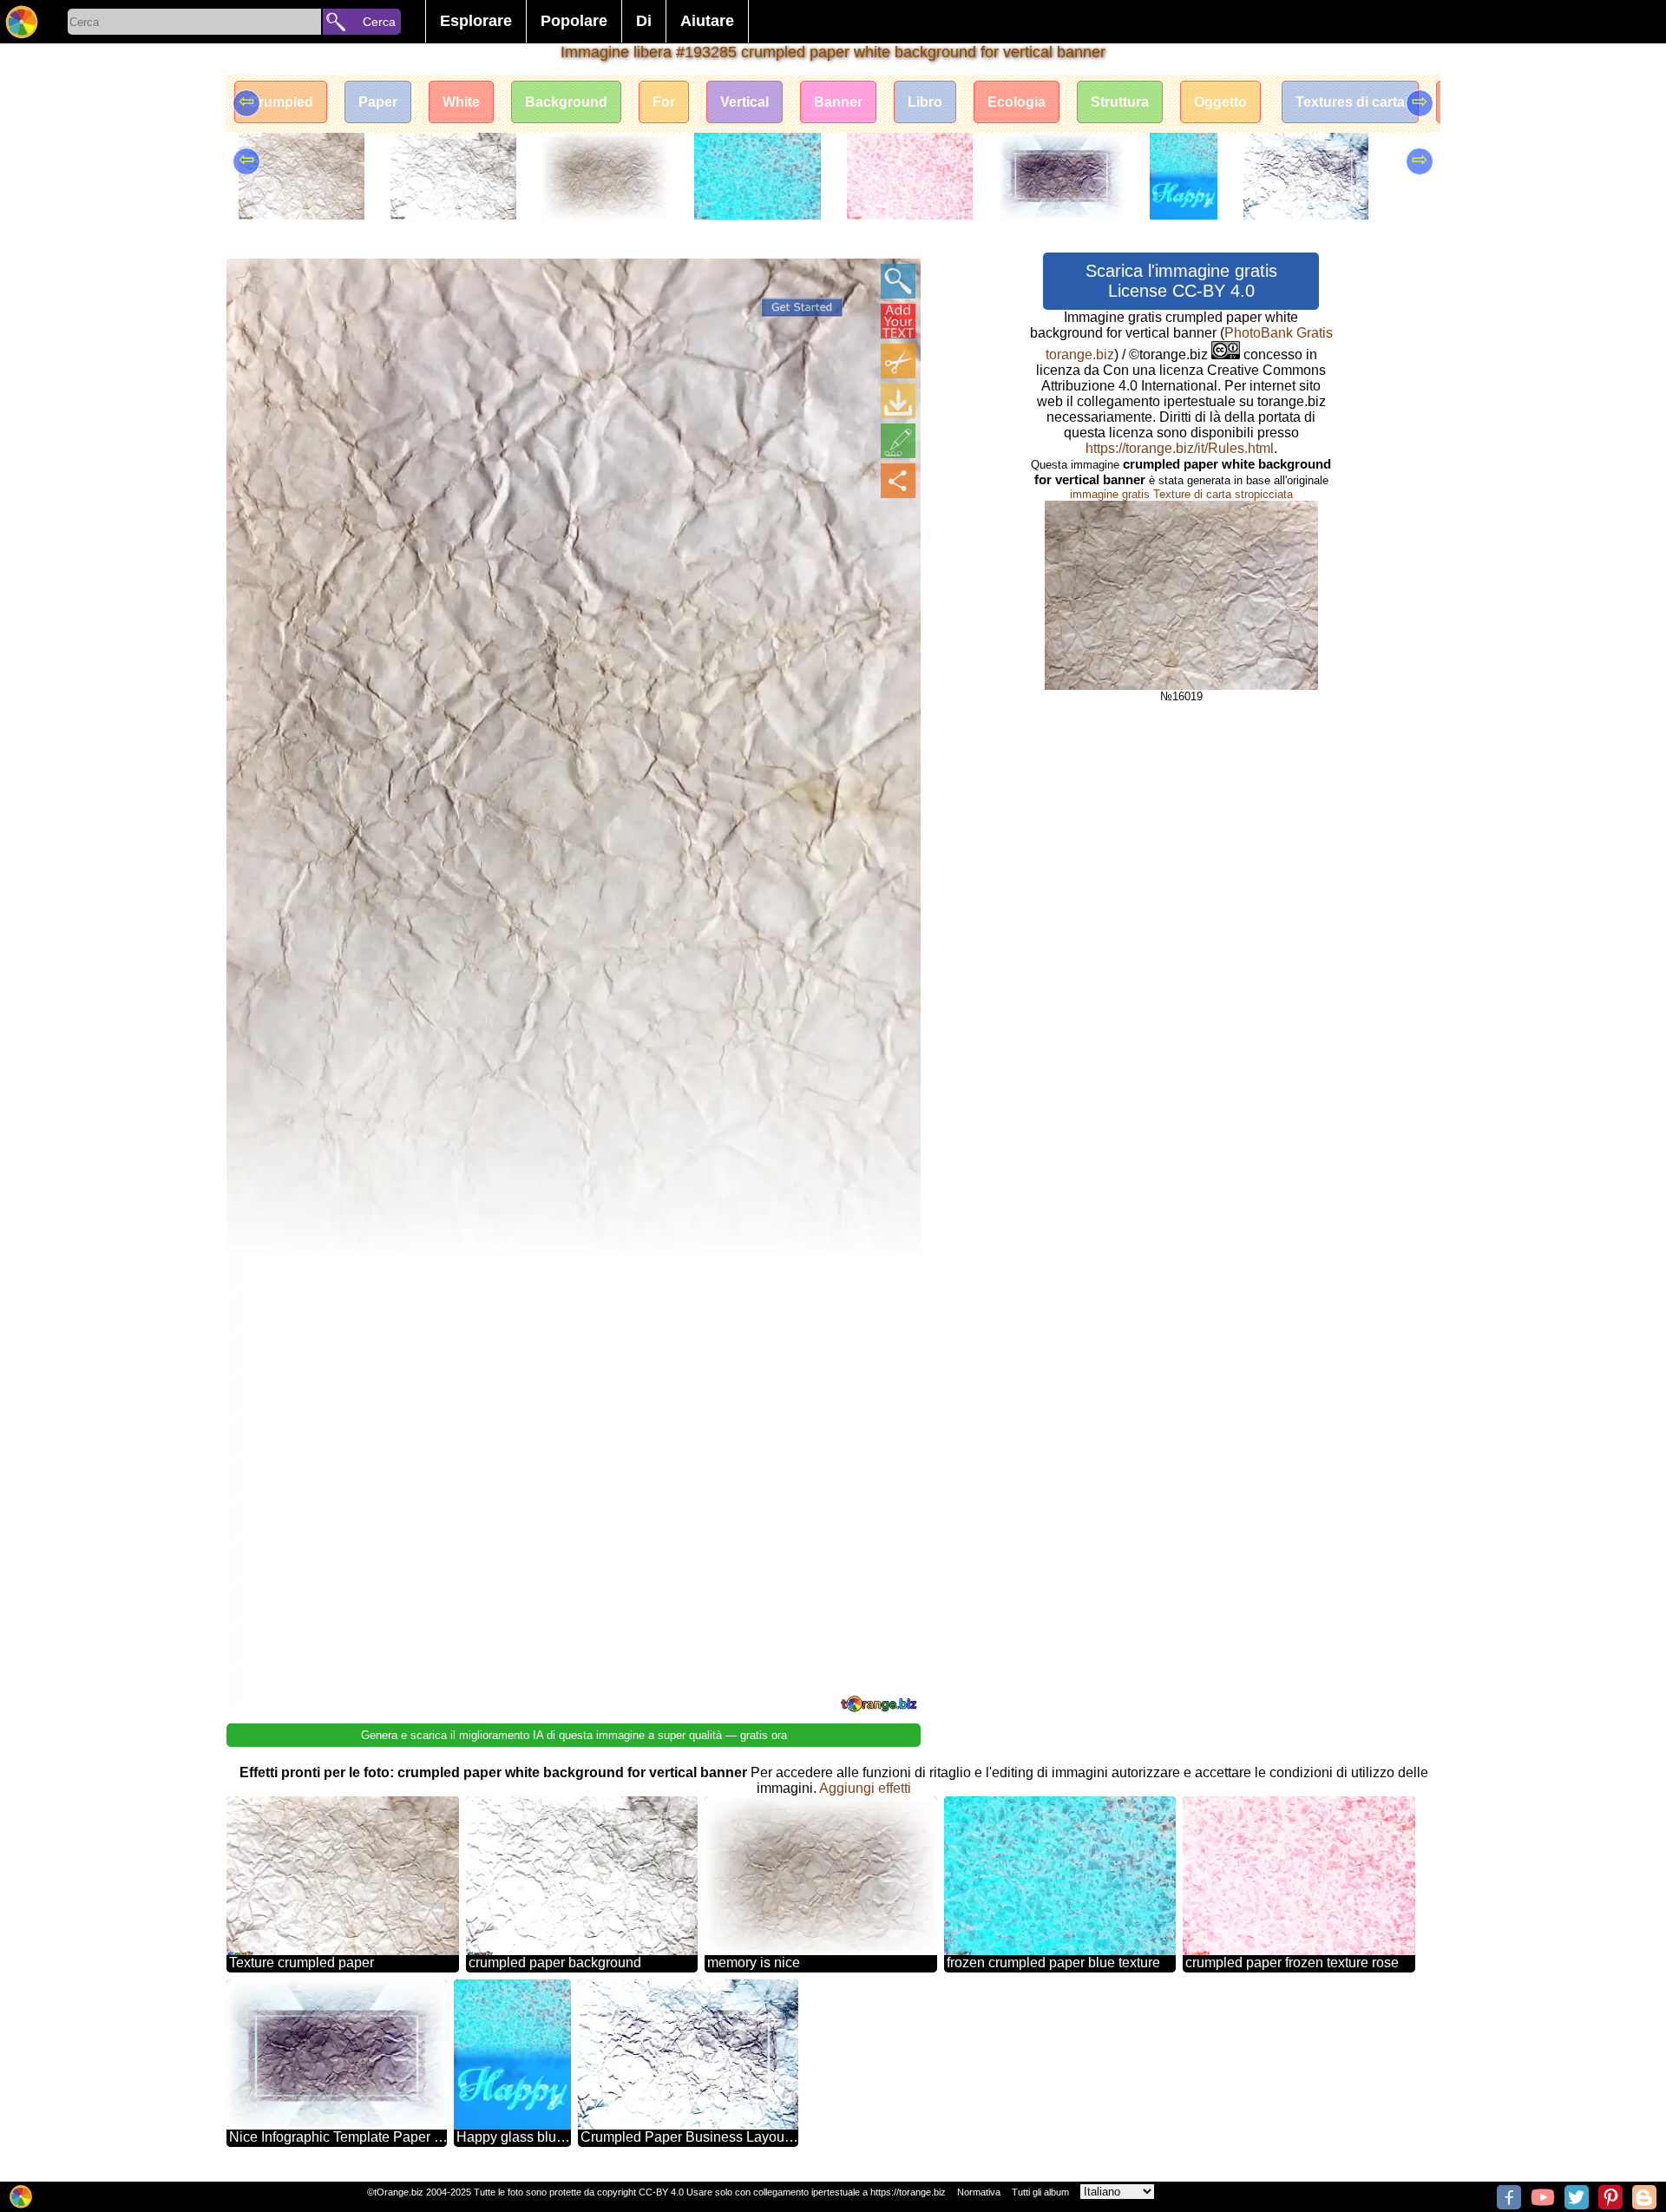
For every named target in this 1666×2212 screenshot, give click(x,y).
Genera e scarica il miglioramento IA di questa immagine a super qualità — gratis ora (574, 1735)
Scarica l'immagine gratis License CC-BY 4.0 (1181, 281)
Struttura (1120, 102)
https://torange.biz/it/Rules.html (1180, 448)
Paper (378, 102)
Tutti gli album (1040, 2192)
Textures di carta (1350, 102)
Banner (838, 102)
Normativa (979, 2192)
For (664, 102)
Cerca (379, 22)
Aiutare (707, 21)
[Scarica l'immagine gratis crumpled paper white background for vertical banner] (898, 401)
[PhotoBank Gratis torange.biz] (22, 22)
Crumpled (281, 102)
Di (644, 21)
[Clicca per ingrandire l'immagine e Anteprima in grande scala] (898, 281)
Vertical (744, 102)
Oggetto (1220, 102)
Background (566, 102)
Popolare (574, 21)
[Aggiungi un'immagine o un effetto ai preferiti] (249, 281)
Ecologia (1017, 102)
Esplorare (476, 21)
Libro (925, 102)
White (461, 102)
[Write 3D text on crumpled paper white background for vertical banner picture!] (898, 321)
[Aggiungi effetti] (898, 441)
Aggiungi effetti (865, 1788)
